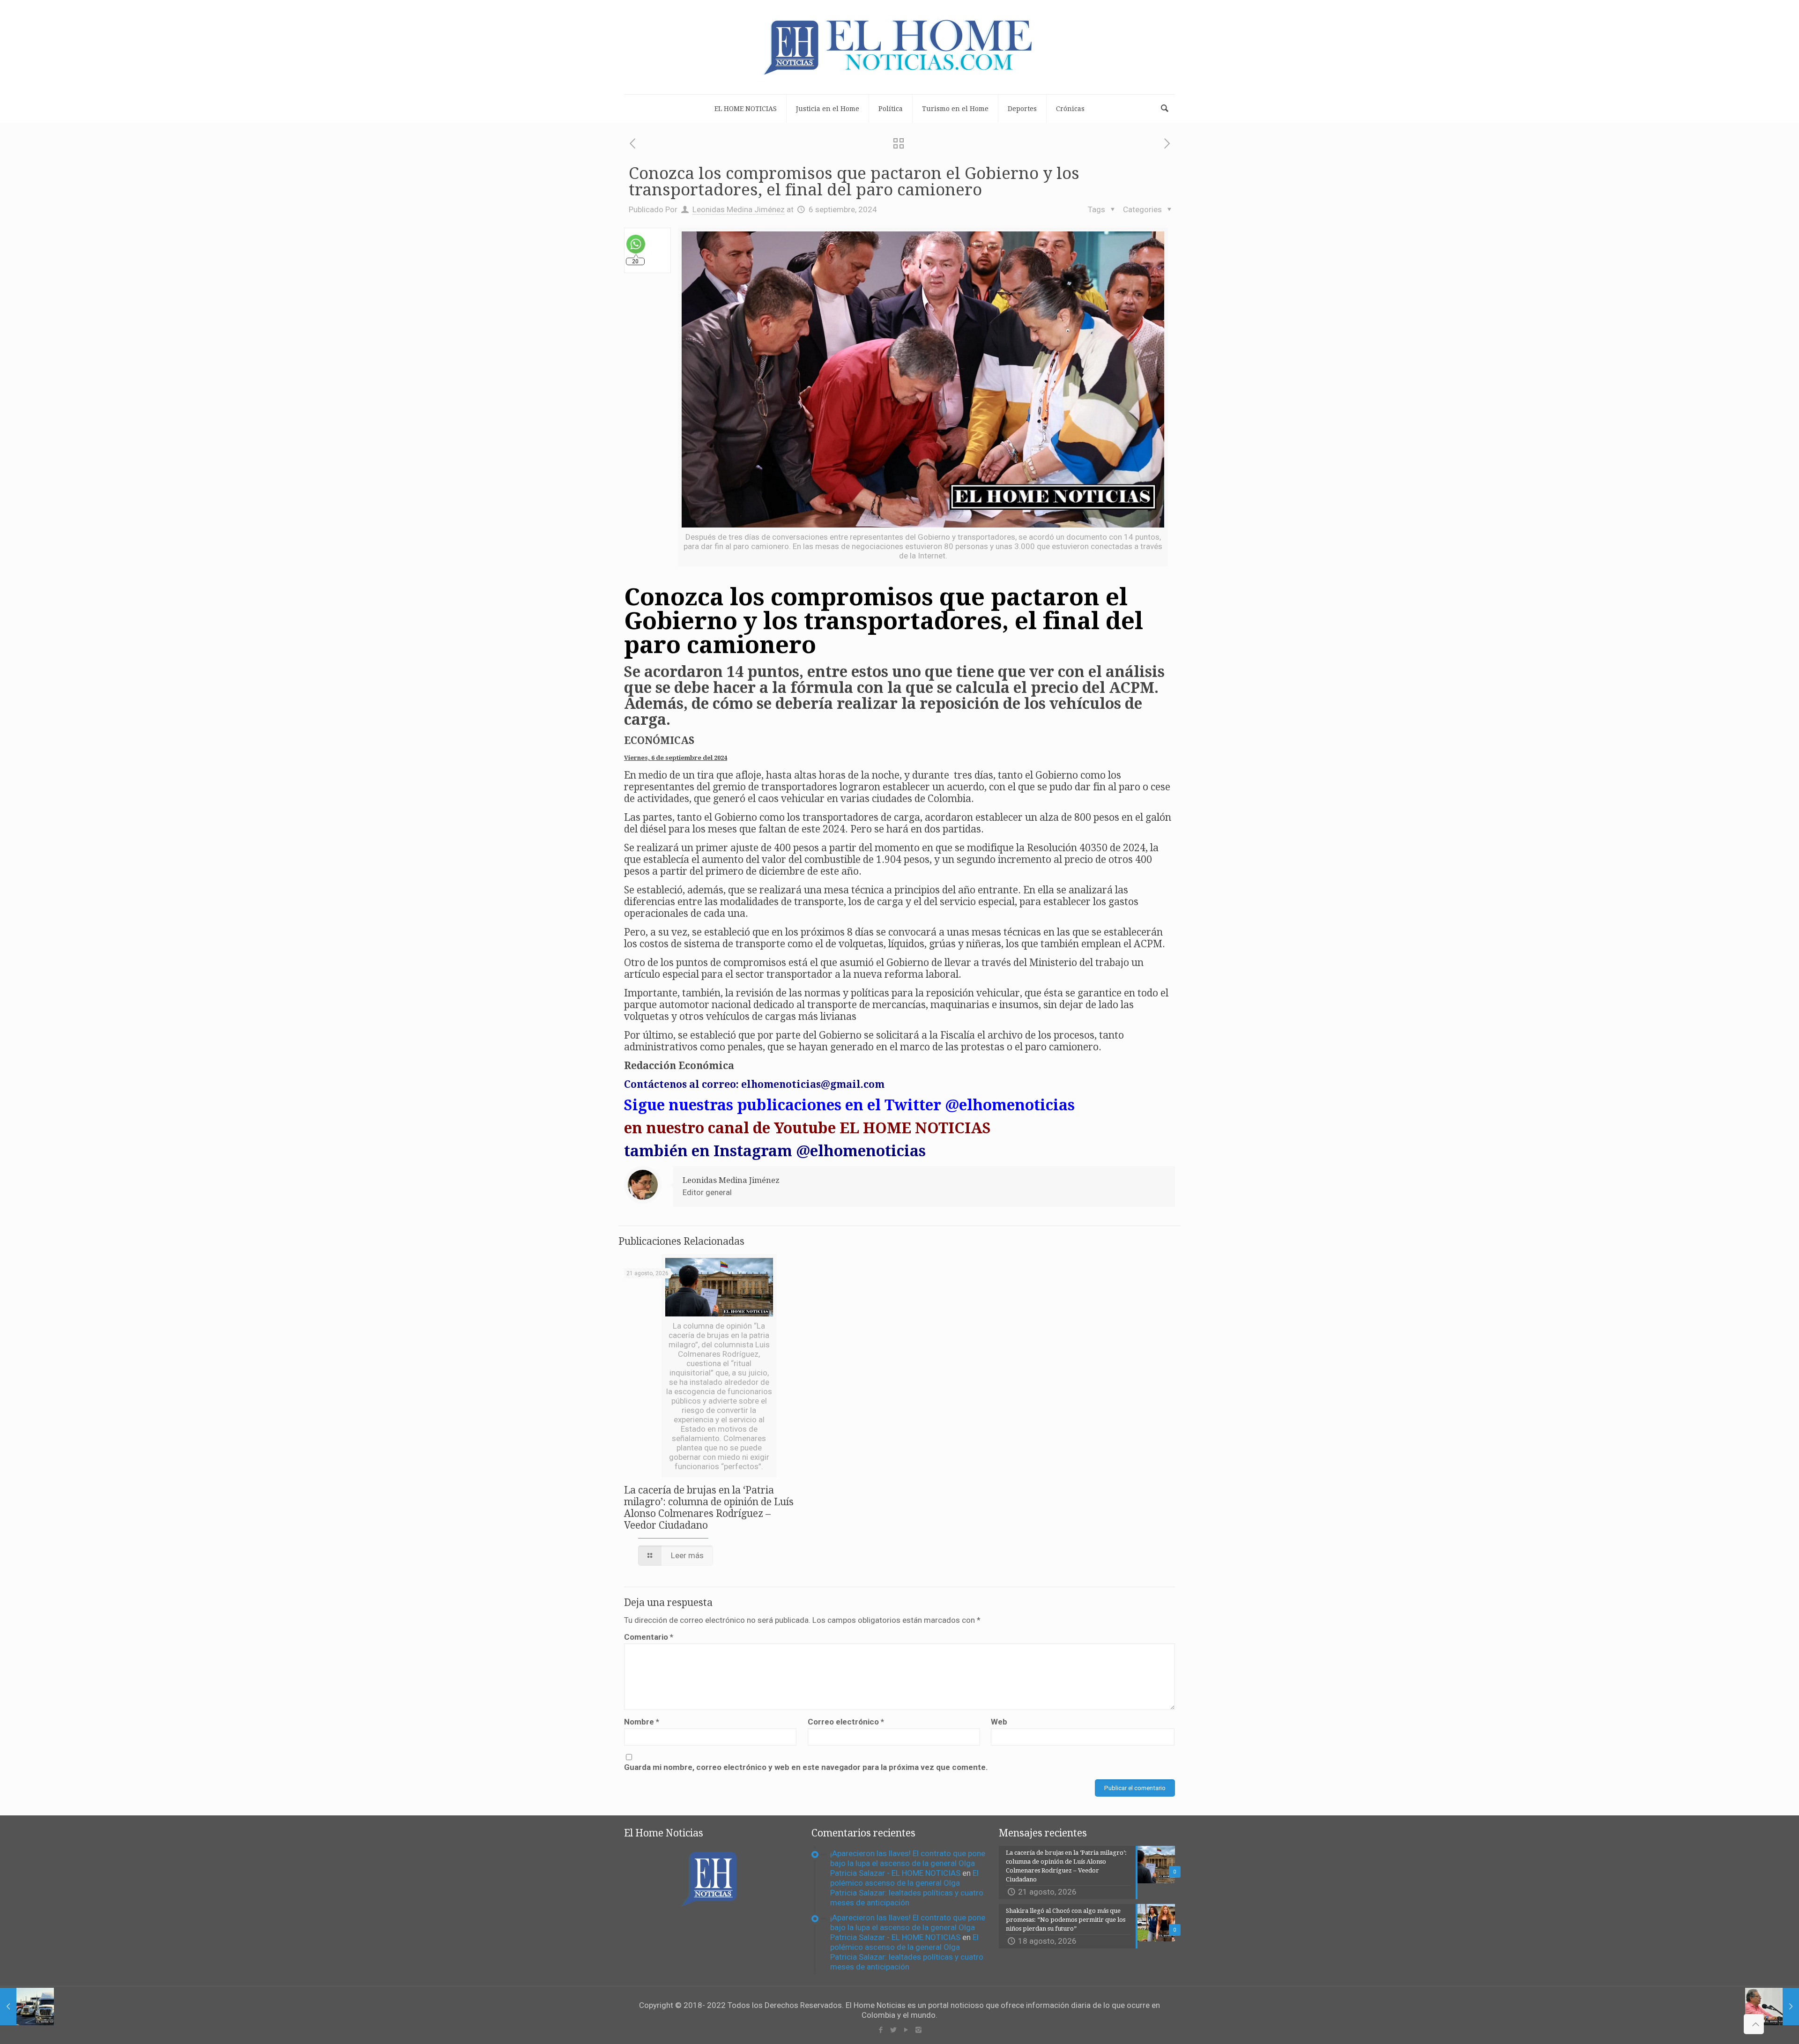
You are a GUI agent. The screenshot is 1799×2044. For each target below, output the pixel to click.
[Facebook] (881, 2030)
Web (999, 1722)
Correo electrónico (846, 1722)
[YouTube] (906, 2030)
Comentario (649, 1637)
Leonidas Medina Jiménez (739, 209)
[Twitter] (893, 2030)
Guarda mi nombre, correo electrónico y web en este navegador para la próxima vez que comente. (806, 1767)
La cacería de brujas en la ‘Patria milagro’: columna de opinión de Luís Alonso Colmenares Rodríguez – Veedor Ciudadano (709, 1508)
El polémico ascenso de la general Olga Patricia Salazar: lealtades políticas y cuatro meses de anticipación (907, 1888)
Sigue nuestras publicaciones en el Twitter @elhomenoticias (849, 1105)
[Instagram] (918, 2030)
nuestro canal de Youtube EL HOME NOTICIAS (818, 1128)
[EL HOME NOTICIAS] (899, 47)
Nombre (642, 1722)
